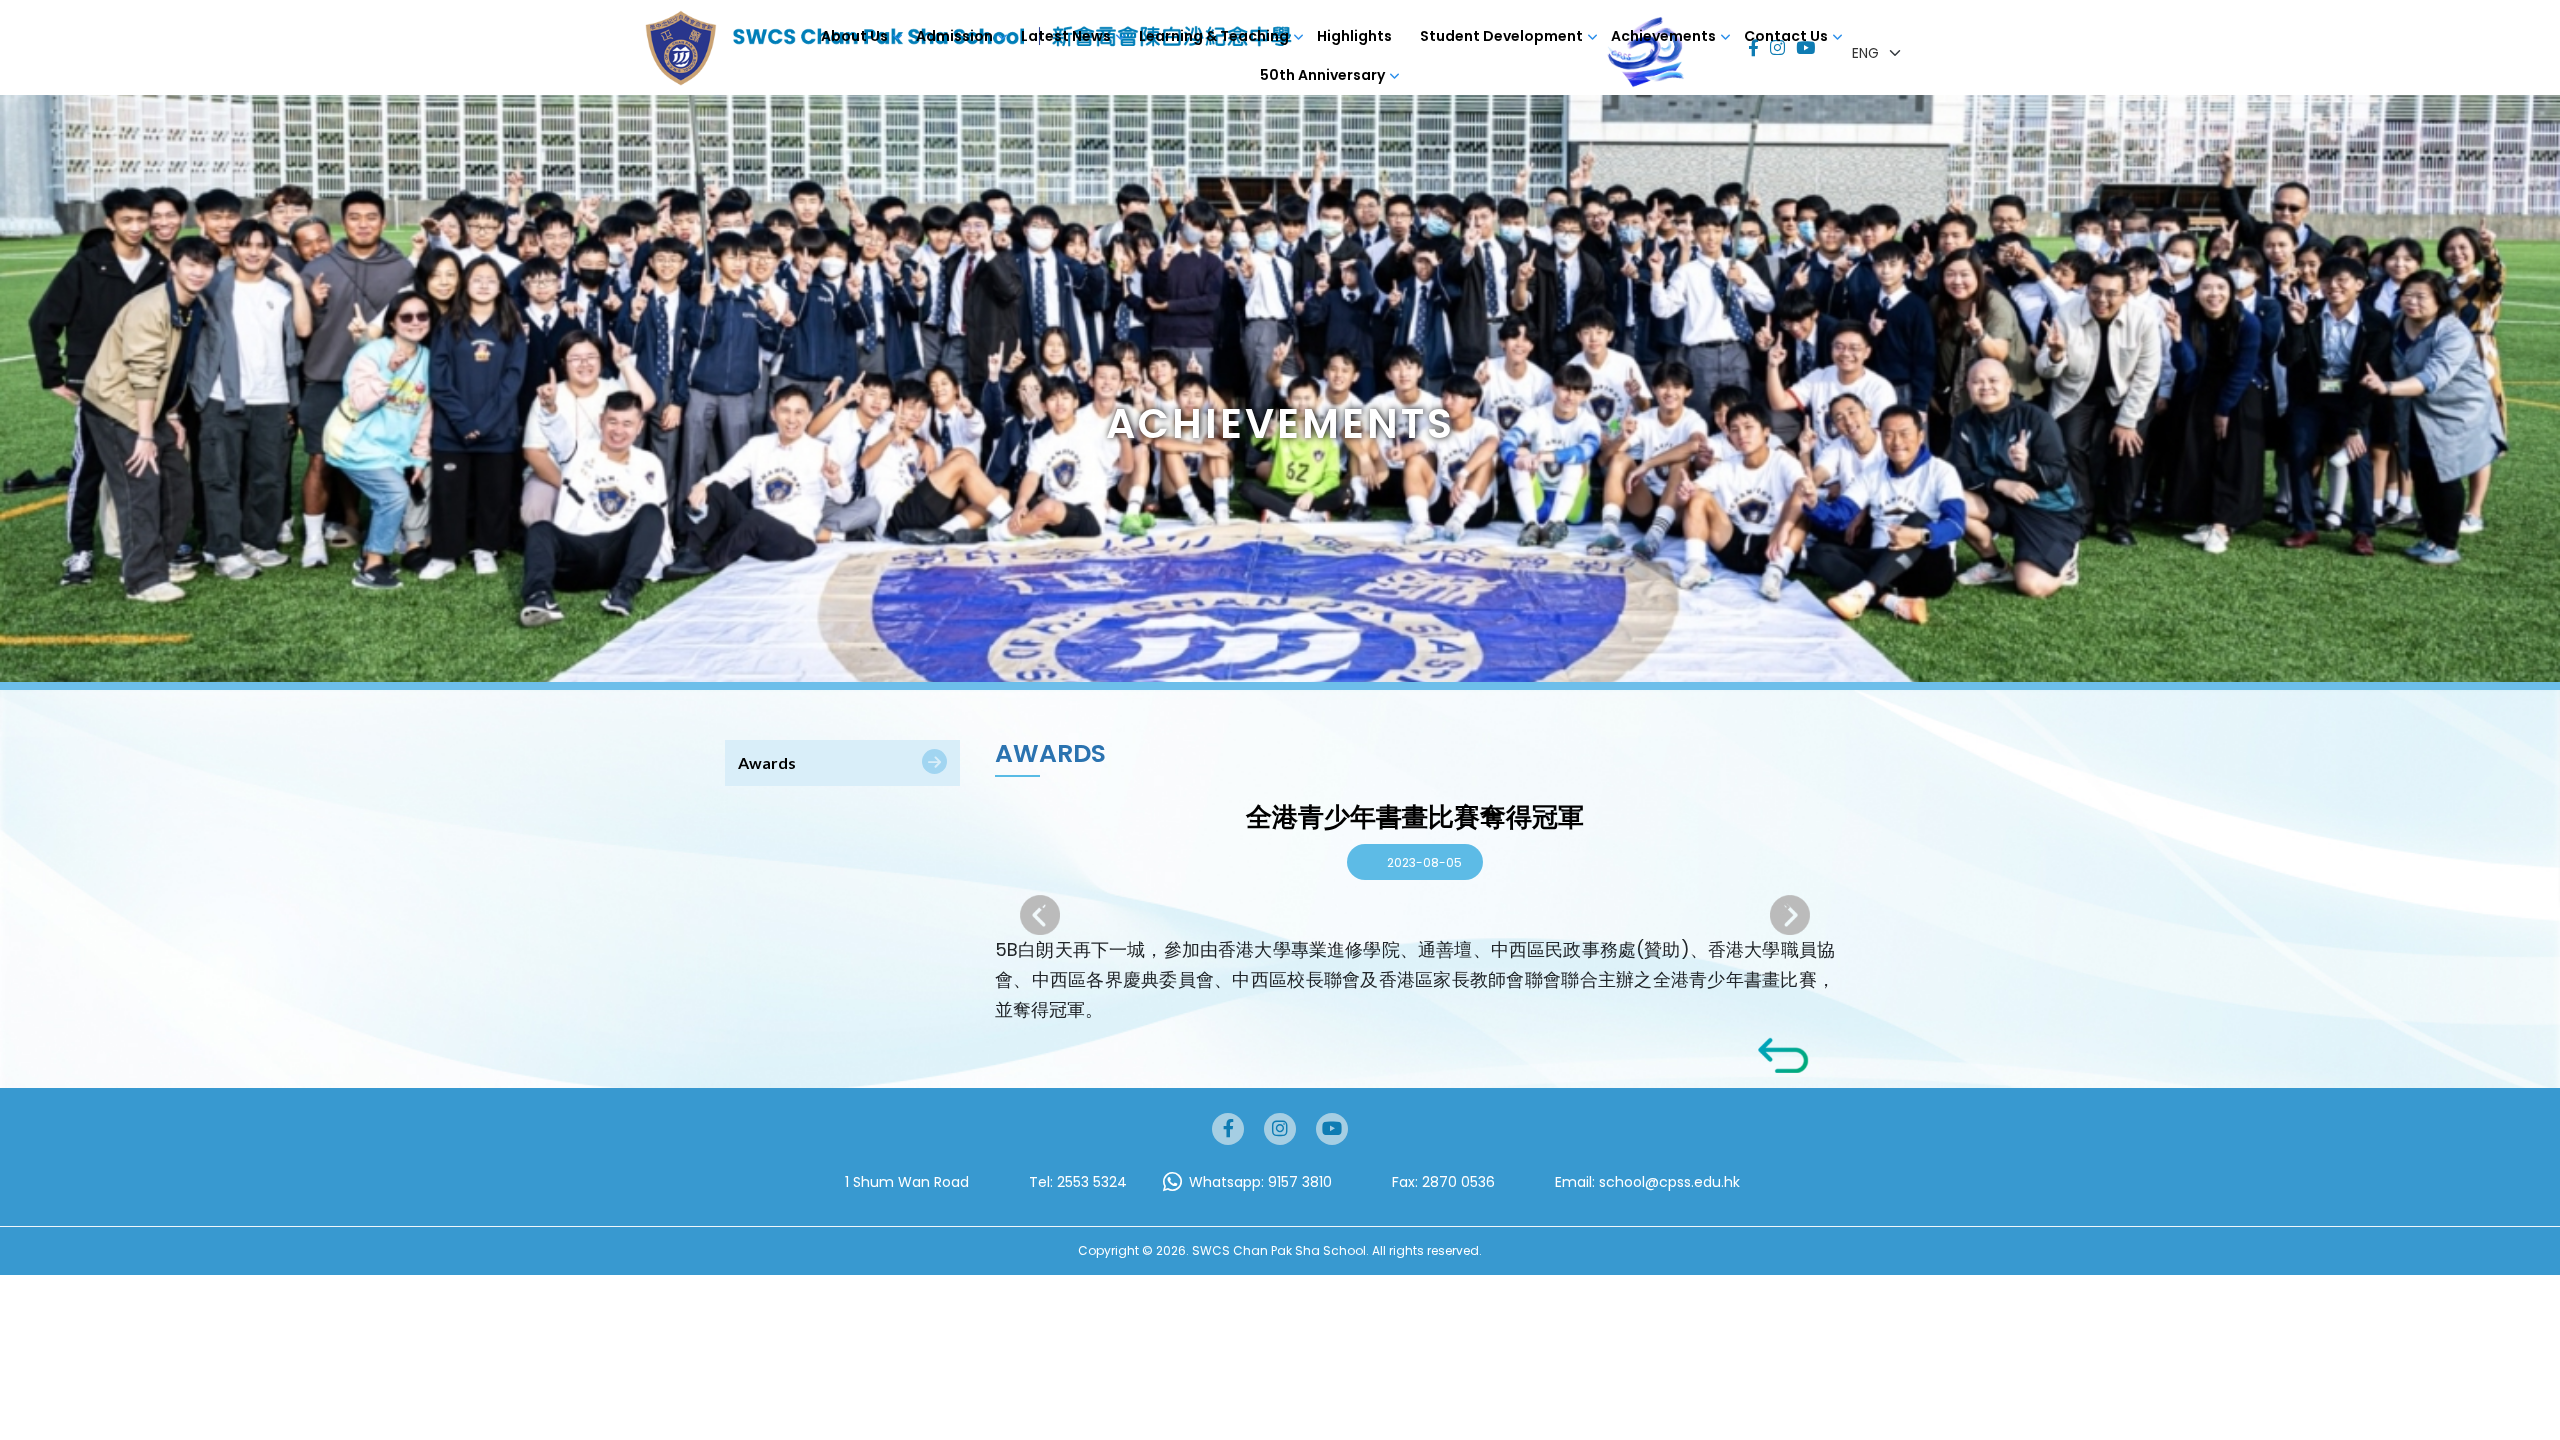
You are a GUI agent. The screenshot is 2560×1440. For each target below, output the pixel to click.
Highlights (1354, 36)
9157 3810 (1300, 1182)
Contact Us (1786, 36)
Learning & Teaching (1214, 36)
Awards (767, 762)
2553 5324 (1092, 1182)
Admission (954, 36)
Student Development (1501, 36)
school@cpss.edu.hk (1669, 1182)
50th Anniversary (1322, 75)
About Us (854, 36)
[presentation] (1790, 915)
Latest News (1066, 36)
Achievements (1663, 36)
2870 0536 (1458, 1182)
